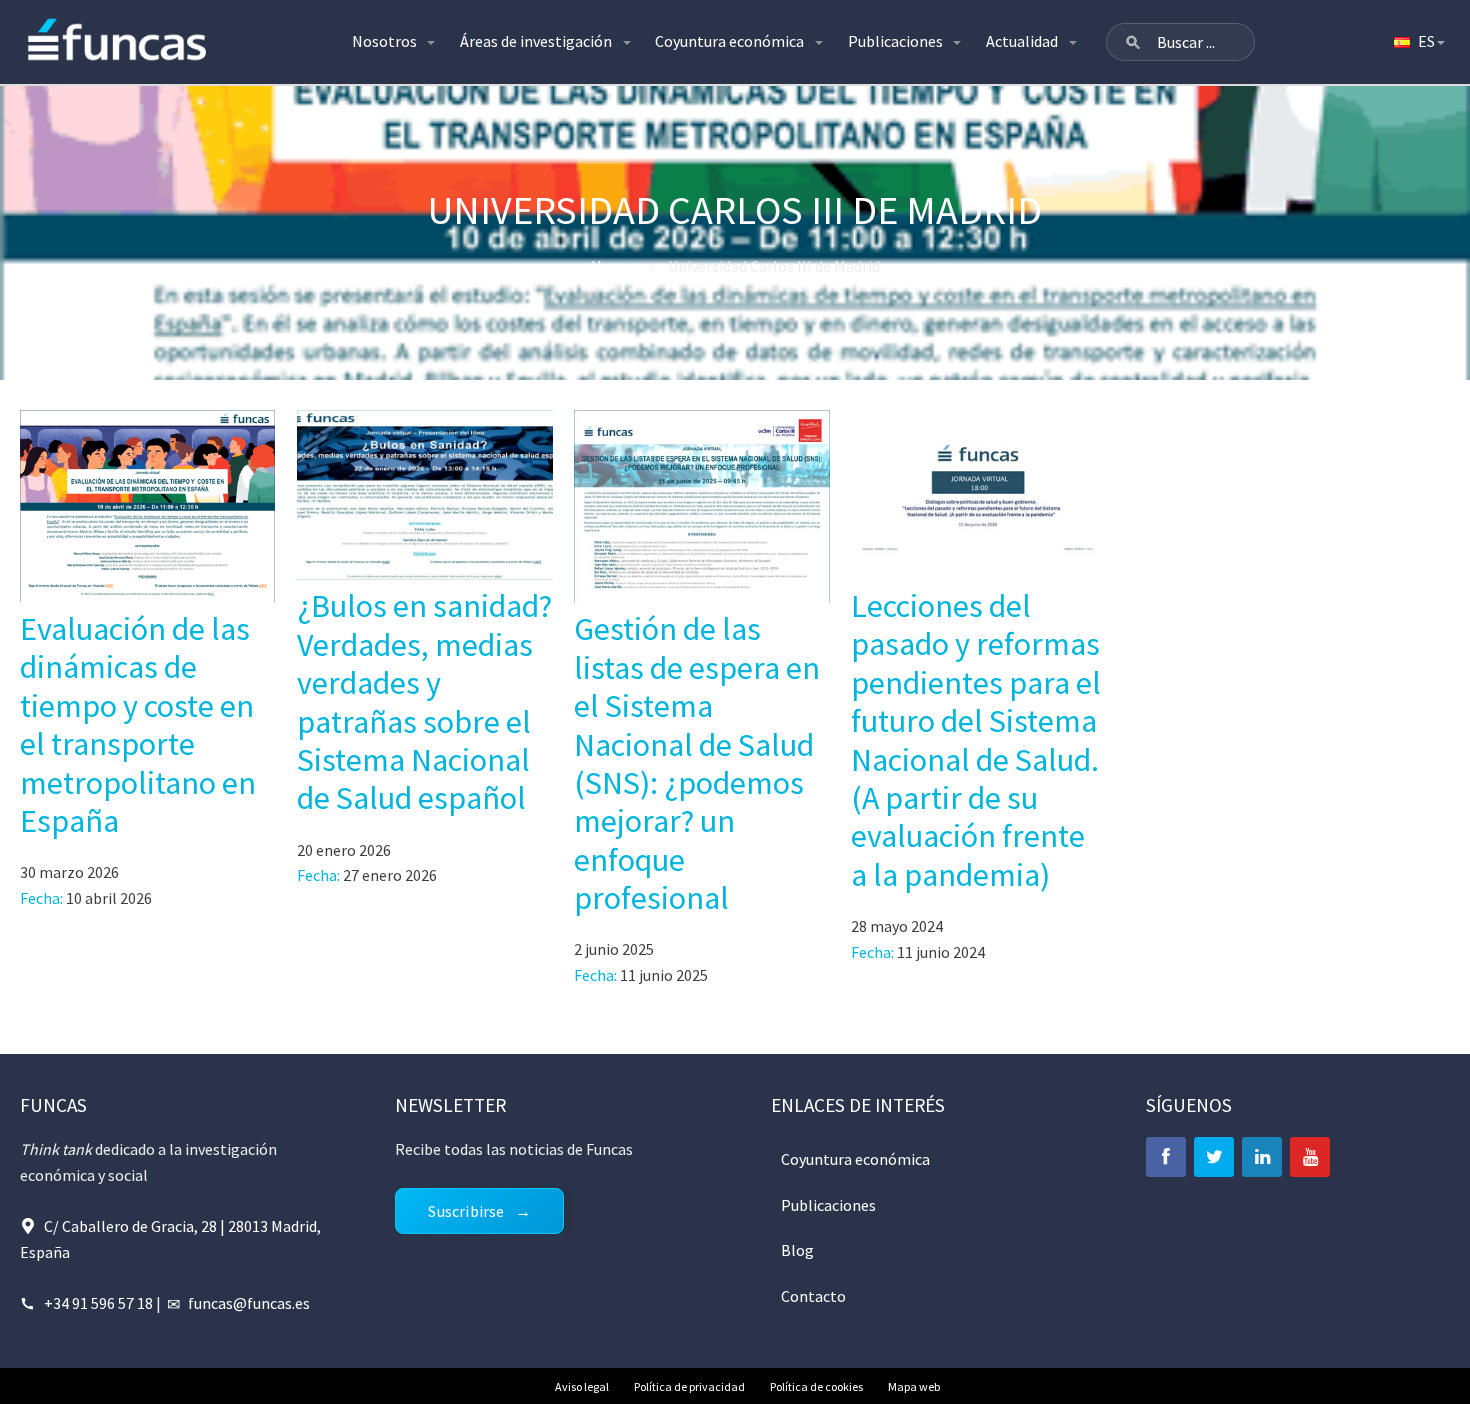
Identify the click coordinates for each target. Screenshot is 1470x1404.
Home (612, 266)
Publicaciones (895, 41)
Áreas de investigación (536, 41)
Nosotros (384, 41)
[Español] (1418, 42)
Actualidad (1022, 41)
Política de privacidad (689, 1386)
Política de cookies (816, 1386)
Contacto (813, 1296)
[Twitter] (1214, 1157)
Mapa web (914, 1386)
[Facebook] (1166, 1157)
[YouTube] (1310, 1157)
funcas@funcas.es (249, 1303)
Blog (797, 1250)
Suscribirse (466, 1211)
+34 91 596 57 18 (98, 1303)
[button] (1133, 42)
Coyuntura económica (729, 41)
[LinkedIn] (1262, 1157)
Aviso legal (582, 1386)
